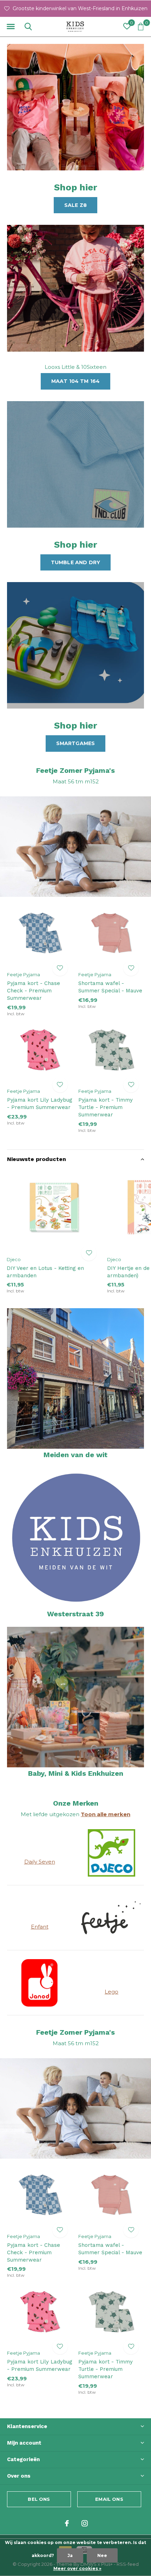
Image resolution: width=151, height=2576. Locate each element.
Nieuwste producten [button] (37, 1159)
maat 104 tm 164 (76, 381)
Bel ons (39, 2499)
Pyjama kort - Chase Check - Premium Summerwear (34, 991)
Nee (102, 2555)
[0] (141, 26)
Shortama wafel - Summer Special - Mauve (110, 987)
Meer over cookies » (77, 2568)
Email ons (109, 2499)
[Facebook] (67, 2523)
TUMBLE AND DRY (76, 562)
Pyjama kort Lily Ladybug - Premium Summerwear (40, 1104)
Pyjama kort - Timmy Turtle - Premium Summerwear (106, 1107)
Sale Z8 (75, 205)
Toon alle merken (106, 1814)
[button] (11, 27)
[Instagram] (85, 2523)
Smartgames (76, 743)
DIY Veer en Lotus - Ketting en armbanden (45, 1272)
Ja (70, 2555)
